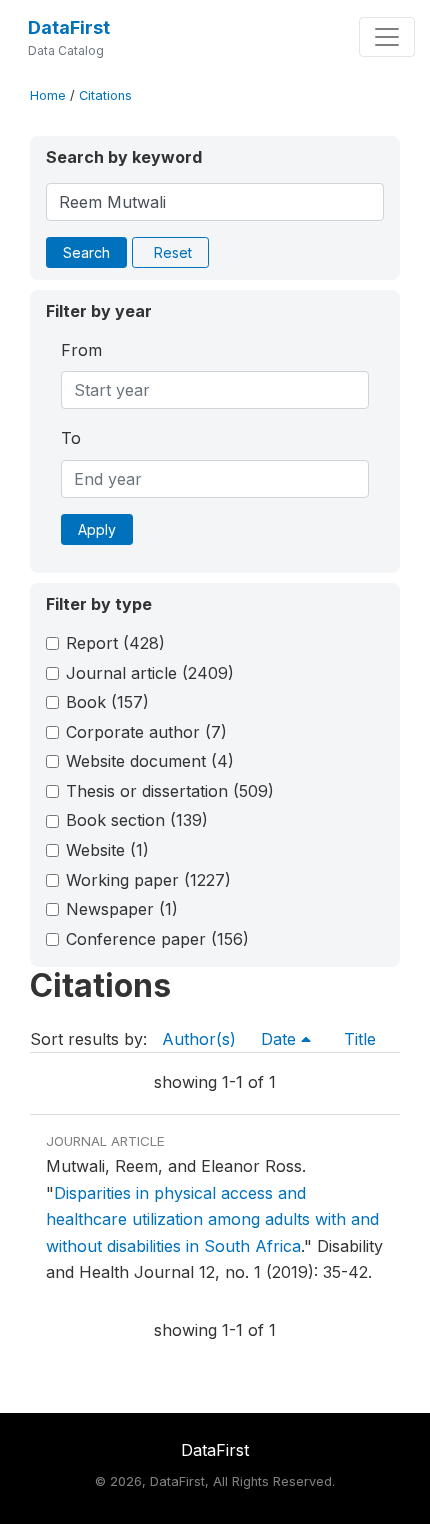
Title (360, 1039)
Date (281, 1039)
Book (107, 702)
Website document (150, 761)
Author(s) (199, 1039)
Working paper (148, 880)
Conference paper (157, 939)
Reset (173, 252)
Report (115, 643)
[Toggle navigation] (387, 37)
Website (107, 850)
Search (86, 252)
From (81, 350)
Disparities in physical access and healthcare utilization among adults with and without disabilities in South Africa (212, 1219)
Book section (137, 820)
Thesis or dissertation (170, 791)
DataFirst (69, 27)
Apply (97, 529)
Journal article (150, 673)
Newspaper (122, 909)
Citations (105, 95)
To (71, 438)
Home (48, 95)
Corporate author (146, 732)
